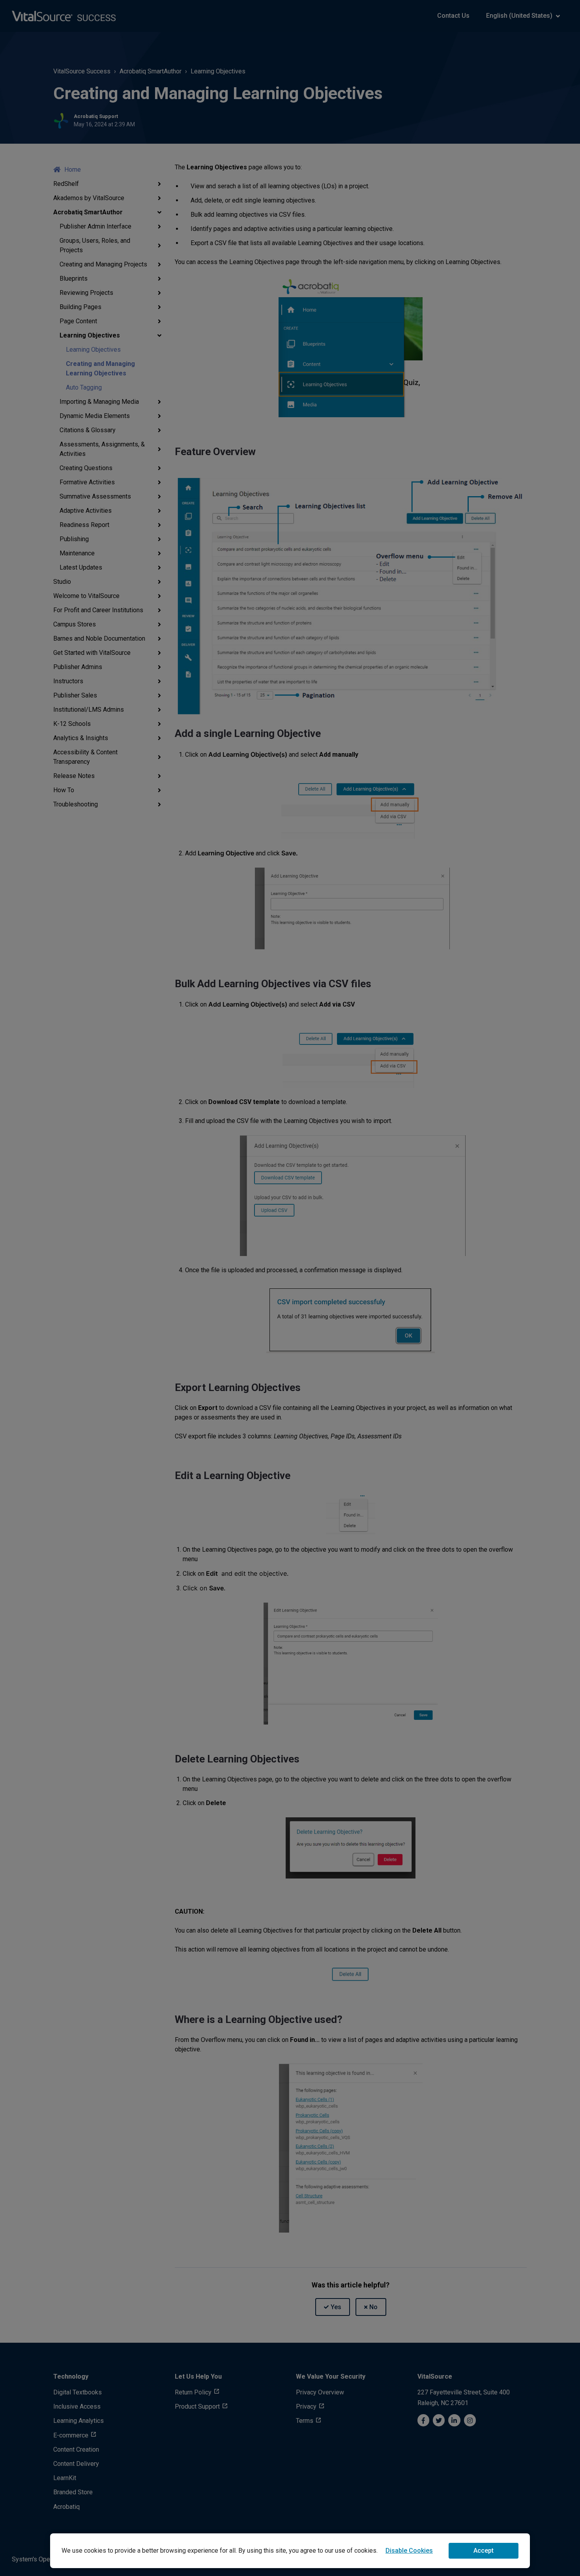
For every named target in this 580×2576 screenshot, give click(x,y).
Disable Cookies (409, 2551)
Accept (484, 2551)
